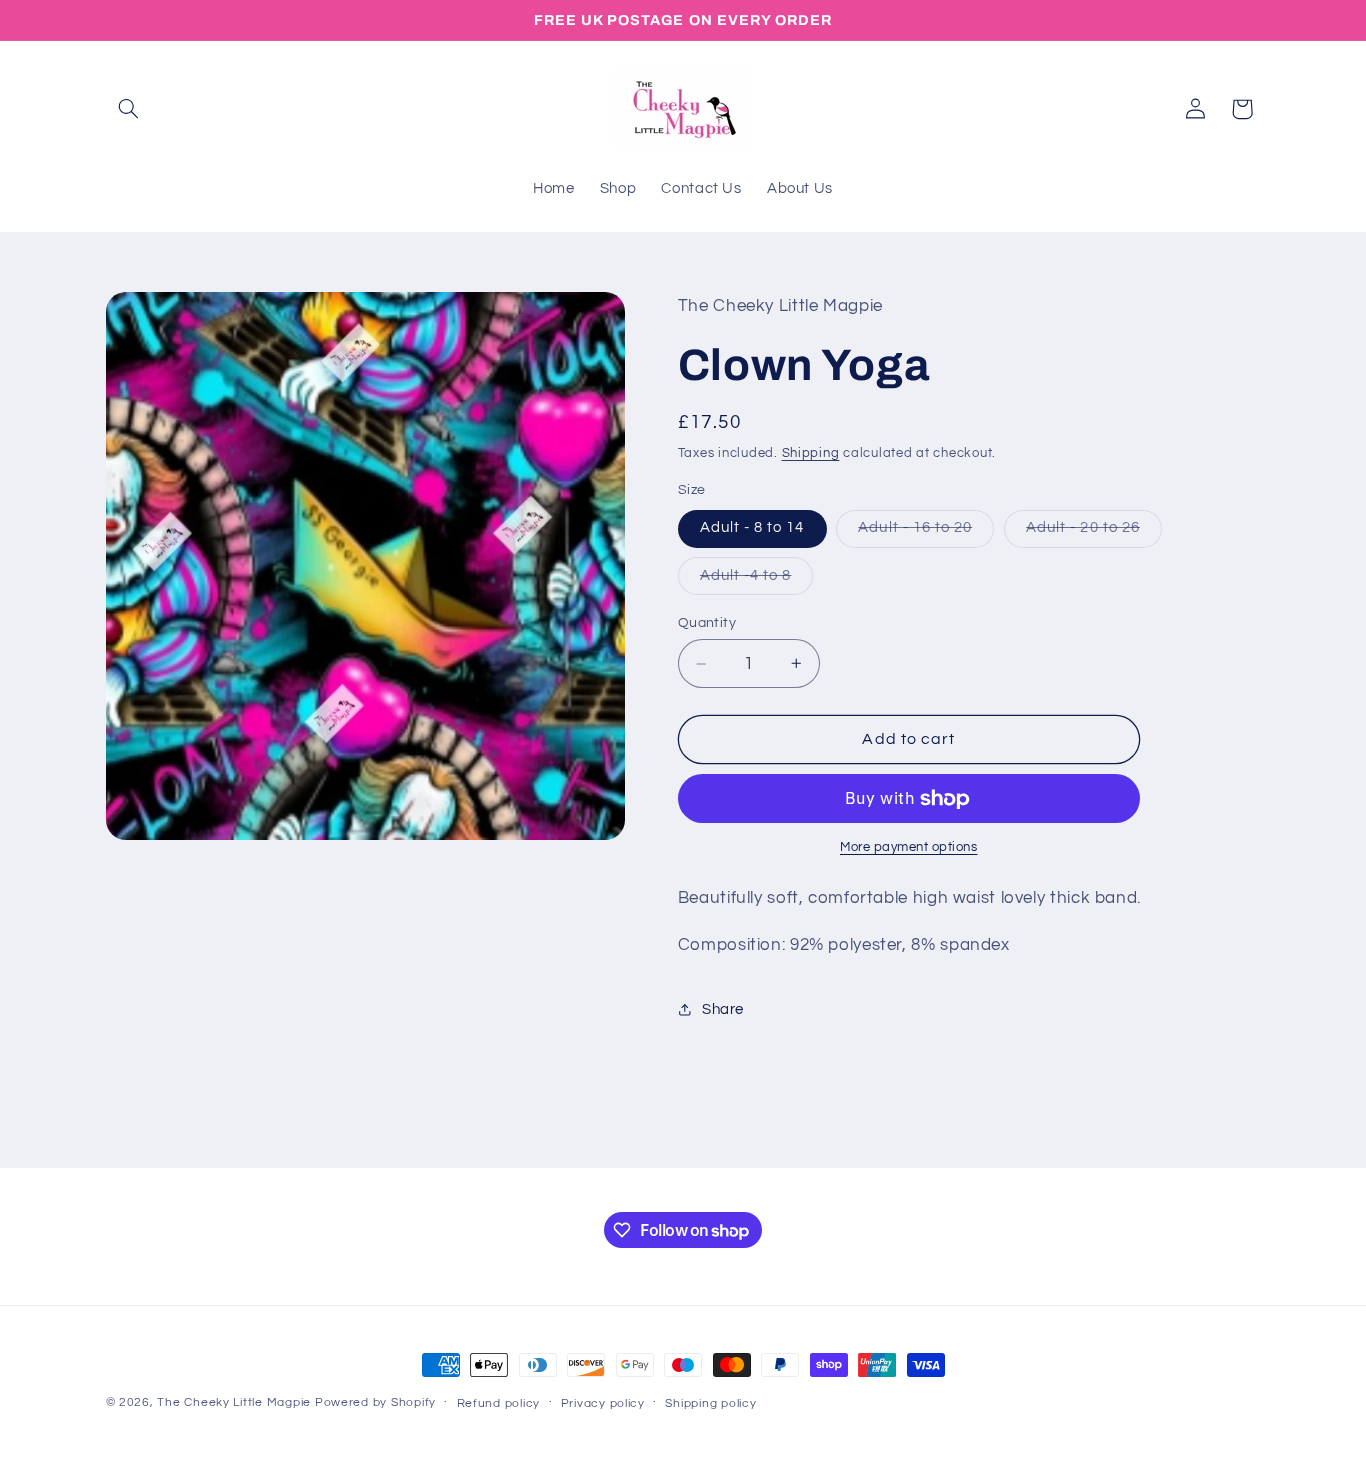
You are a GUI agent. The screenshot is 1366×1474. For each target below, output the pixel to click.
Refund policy (499, 1403)
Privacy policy (603, 1403)
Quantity (707, 623)
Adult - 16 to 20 (926, 533)
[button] (129, 109)
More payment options (909, 847)
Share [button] (723, 1009)
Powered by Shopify (375, 1402)
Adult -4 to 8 (757, 581)
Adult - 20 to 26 (1094, 533)
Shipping (811, 453)
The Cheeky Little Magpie (234, 1402)
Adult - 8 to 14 (752, 527)
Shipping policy (710, 1403)
